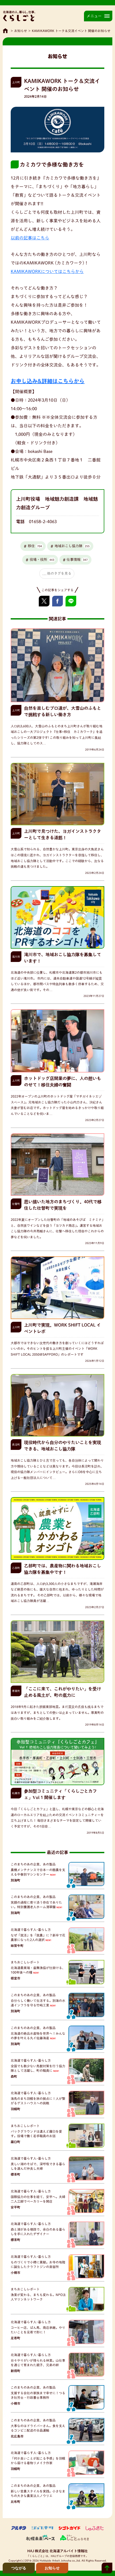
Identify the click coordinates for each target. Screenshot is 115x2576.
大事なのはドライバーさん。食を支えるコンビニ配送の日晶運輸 (38, 2428)
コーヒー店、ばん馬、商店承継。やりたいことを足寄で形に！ (38, 2330)
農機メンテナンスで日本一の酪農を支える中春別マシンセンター (38, 1872)
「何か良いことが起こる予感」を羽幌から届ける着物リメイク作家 (38, 2461)
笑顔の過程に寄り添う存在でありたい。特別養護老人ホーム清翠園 (36, 1905)
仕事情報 (77, 560)
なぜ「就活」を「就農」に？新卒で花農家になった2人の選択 (38, 1937)
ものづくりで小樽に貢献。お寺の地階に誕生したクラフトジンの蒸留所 (38, 2264)
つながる (19, 2568)
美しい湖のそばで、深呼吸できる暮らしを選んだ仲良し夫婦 (38, 2166)
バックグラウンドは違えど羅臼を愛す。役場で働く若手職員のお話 (36, 2134)
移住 (35, 546)
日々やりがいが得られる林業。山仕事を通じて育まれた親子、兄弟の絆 (38, 2363)
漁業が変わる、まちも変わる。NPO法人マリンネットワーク (38, 2297)
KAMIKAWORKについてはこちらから (47, 271)
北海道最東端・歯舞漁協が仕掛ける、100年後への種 (38, 1970)
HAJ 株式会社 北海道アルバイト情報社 (57, 2551)
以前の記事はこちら (30, 238)
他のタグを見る (59, 573)
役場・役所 (42, 560)
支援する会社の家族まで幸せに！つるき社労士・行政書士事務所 (38, 2395)
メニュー (94, 16)
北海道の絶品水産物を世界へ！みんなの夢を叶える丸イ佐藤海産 (38, 2036)
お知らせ (21, 31)
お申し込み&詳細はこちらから (48, 381)
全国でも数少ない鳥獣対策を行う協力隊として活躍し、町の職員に (38, 2068)
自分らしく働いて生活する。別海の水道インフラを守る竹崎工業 (38, 2003)
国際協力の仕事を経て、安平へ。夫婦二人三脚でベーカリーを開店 (38, 2199)
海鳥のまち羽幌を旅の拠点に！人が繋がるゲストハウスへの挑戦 (38, 2101)
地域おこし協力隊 (72, 546)
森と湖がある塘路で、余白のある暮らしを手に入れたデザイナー (38, 2232)
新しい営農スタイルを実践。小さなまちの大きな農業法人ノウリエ (38, 2493)
